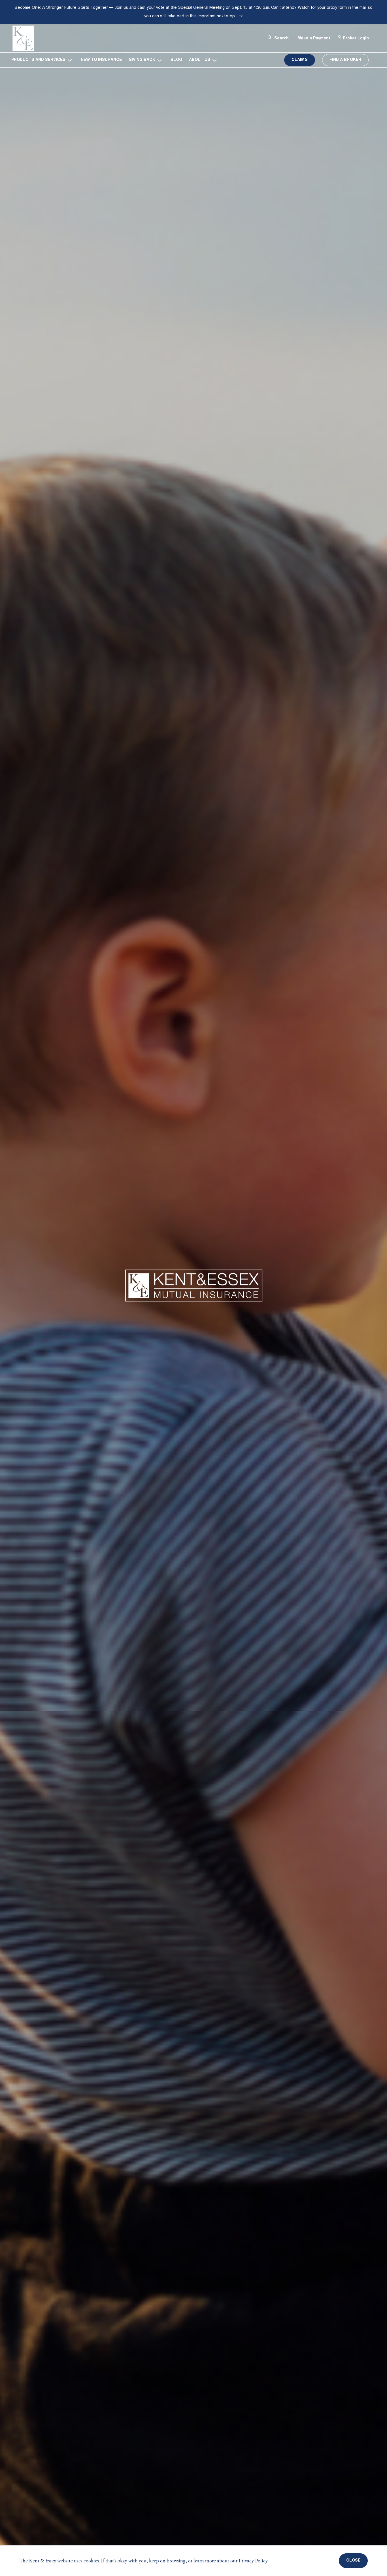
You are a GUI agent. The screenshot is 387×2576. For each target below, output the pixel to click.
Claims (300, 60)
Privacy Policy (253, 2561)
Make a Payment (314, 39)
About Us (200, 60)
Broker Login (356, 39)
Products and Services (38, 60)
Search (281, 39)
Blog (176, 60)
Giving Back (142, 60)
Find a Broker (345, 60)
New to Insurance (101, 60)
